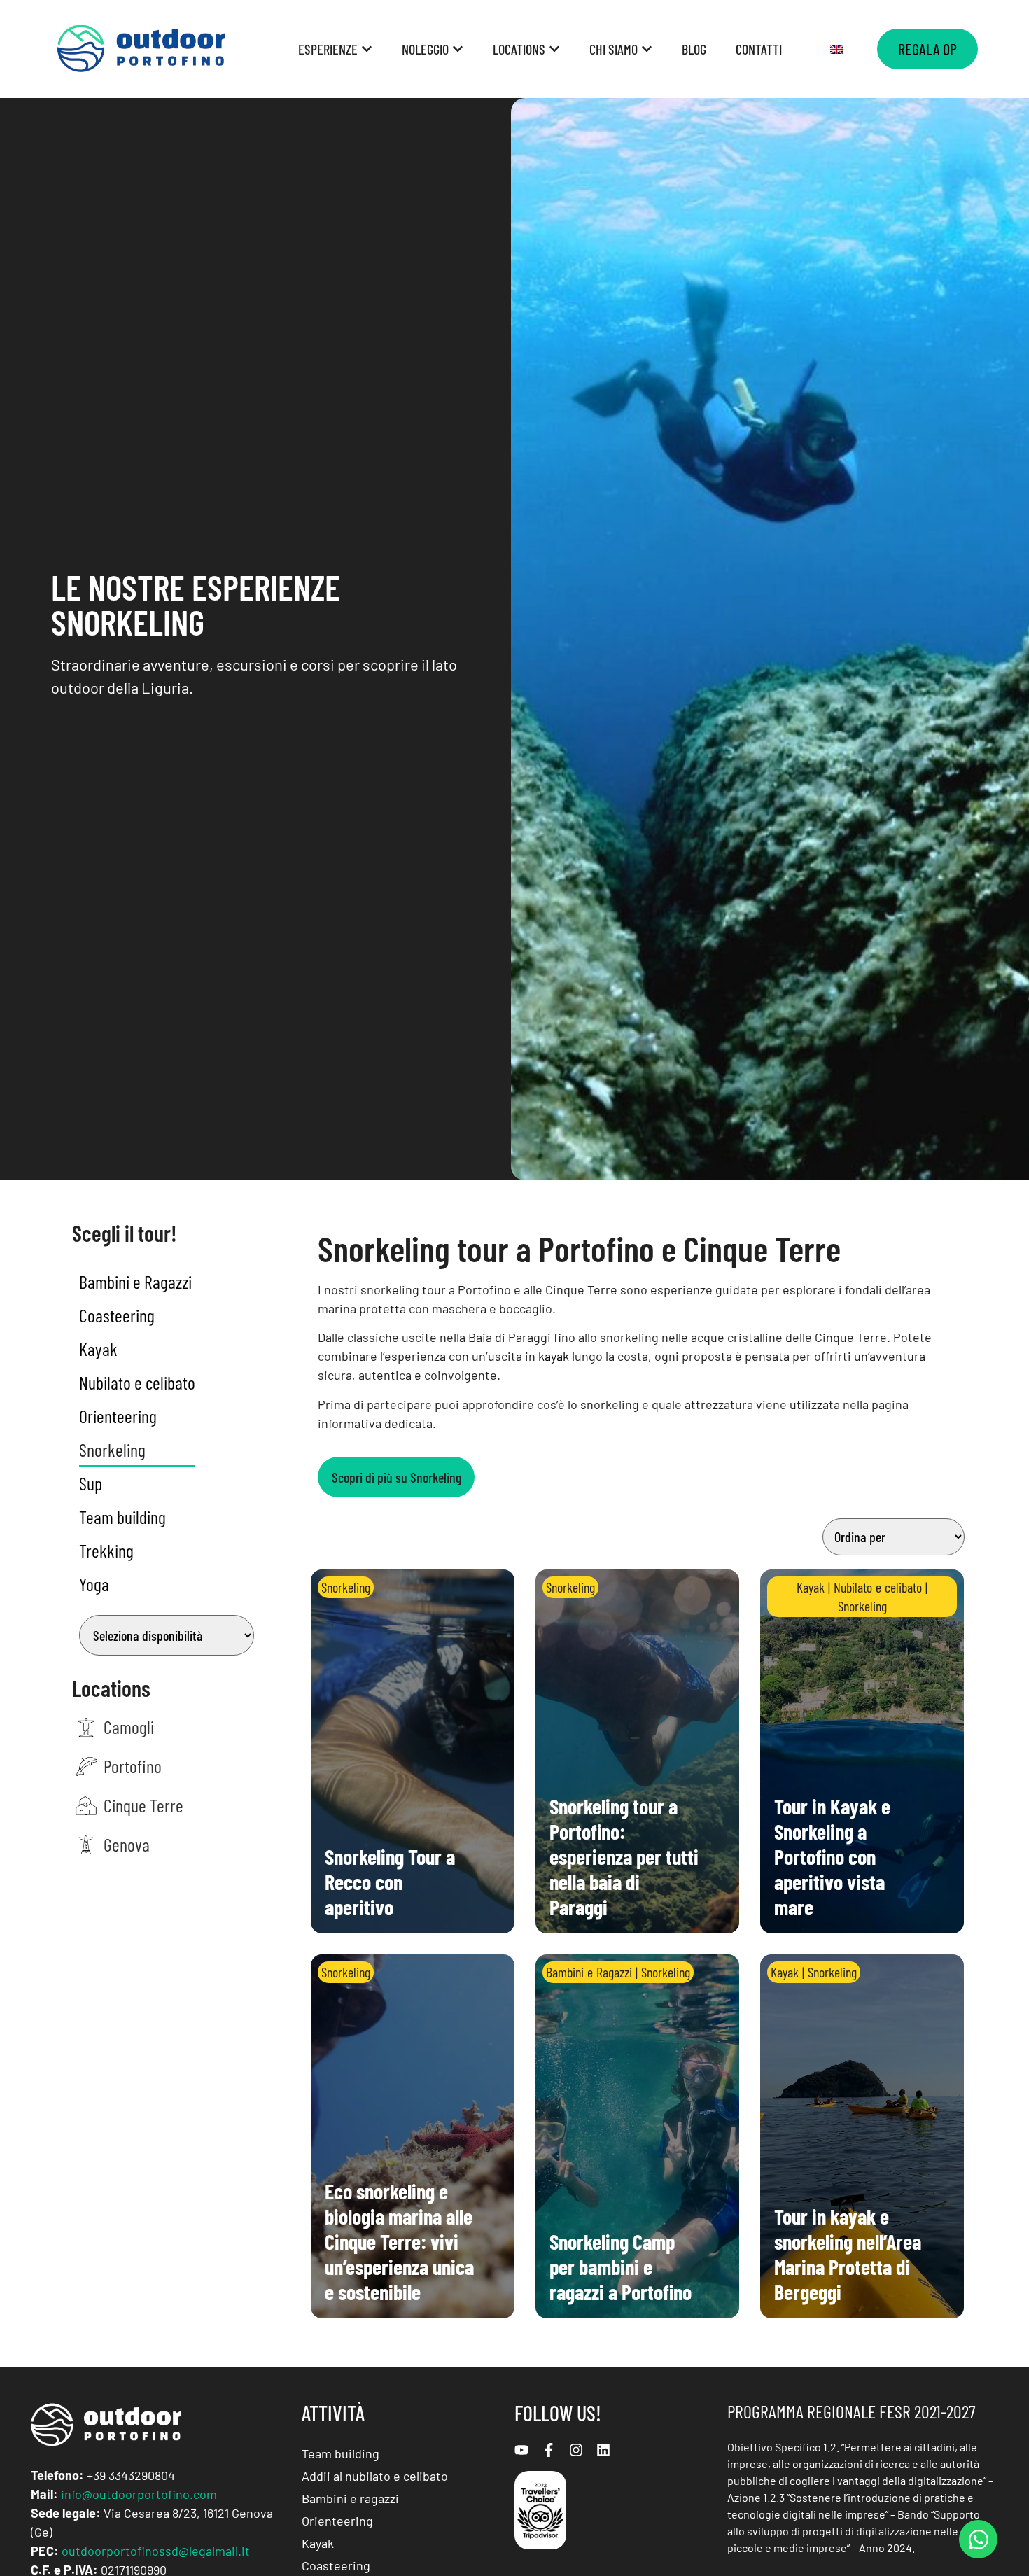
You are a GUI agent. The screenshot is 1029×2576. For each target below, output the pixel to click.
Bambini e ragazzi (350, 2498)
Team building (122, 1517)
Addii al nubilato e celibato (375, 2476)
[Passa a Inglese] (836, 49)
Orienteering (118, 1416)
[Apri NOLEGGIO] (458, 49)
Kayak (98, 1349)
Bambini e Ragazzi (135, 1281)
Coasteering (117, 1315)
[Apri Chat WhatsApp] (978, 2539)
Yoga (94, 1584)
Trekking (106, 1550)
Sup (91, 1483)
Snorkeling (112, 1449)
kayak (554, 1356)
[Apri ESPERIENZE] (367, 49)
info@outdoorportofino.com (139, 2494)
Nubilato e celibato (137, 1382)
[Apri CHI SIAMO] (647, 49)
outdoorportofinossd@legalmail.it (156, 2551)
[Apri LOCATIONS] (554, 49)
